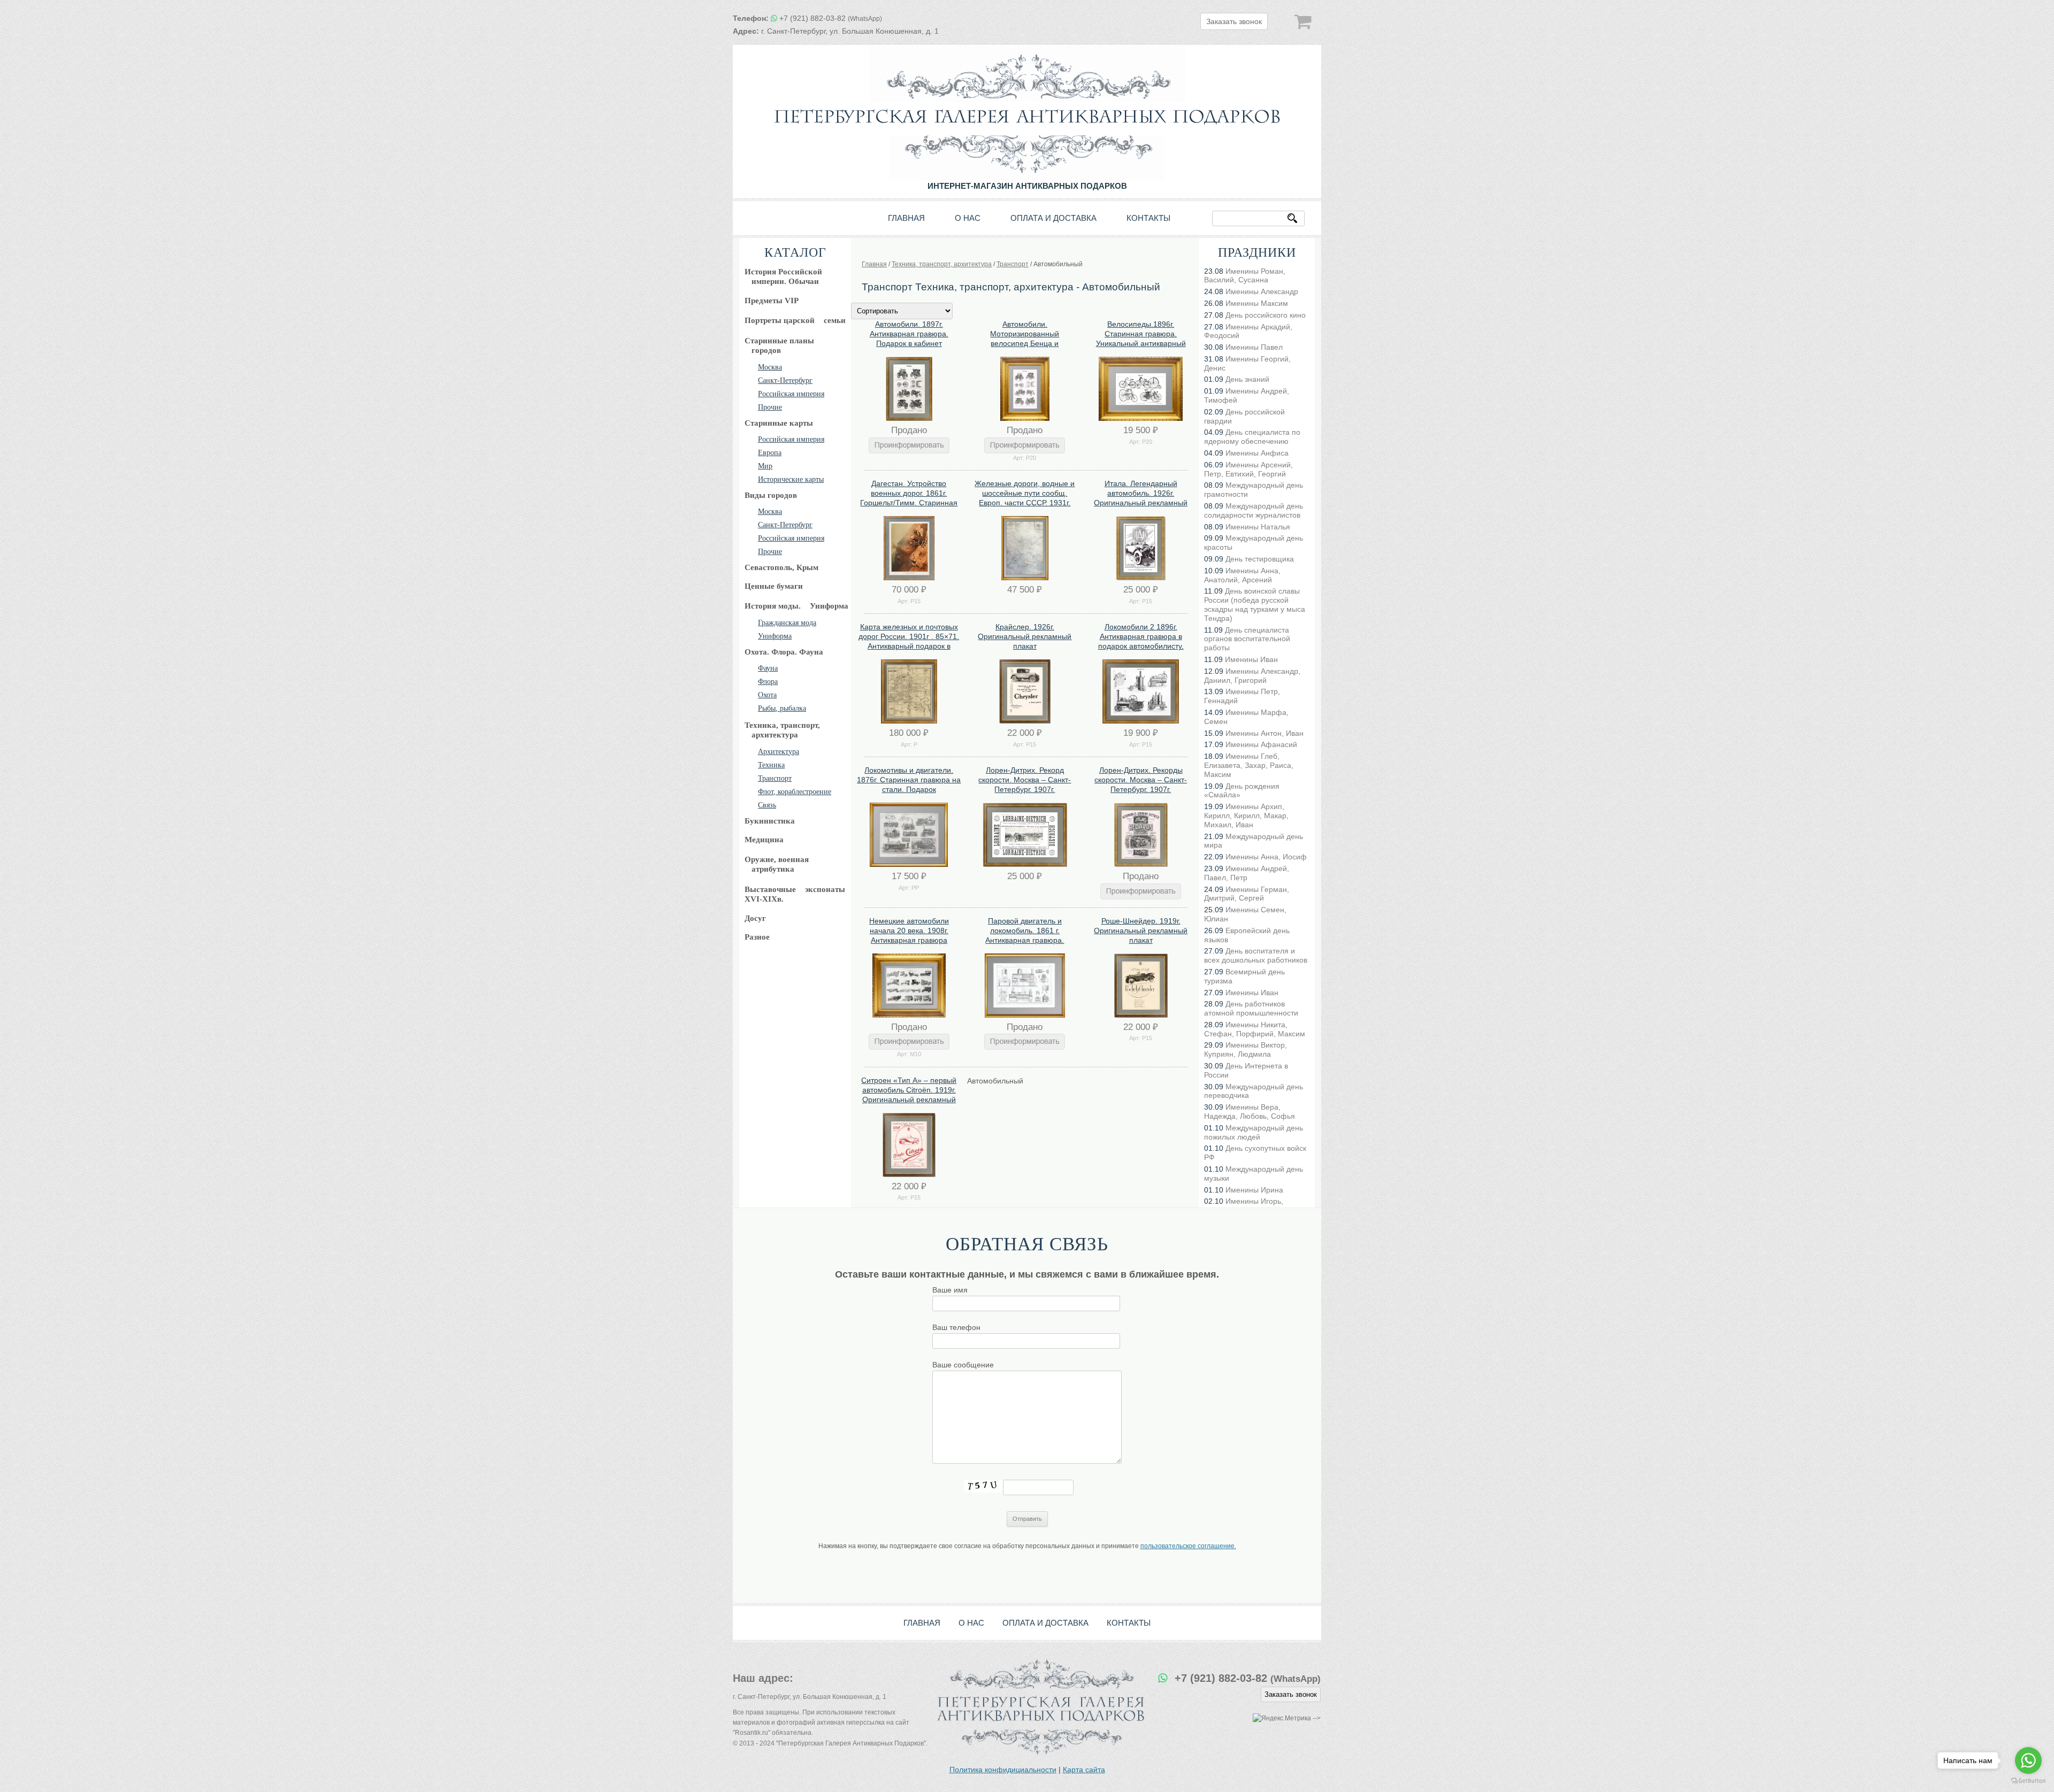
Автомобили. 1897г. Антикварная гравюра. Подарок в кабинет (909, 334)
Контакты (1148, 218)
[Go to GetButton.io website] (2028, 1781)
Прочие (770, 407)
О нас (968, 218)
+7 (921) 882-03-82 (831, 18)
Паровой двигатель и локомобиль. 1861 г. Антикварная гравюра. (1025, 930)
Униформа (775, 636)
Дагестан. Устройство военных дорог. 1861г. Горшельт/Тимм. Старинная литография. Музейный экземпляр (909, 503)
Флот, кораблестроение (795, 792)
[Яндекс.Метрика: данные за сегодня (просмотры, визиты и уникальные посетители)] (1282, 1718)
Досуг (755, 918)
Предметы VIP (772, 301)
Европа (770, 453)
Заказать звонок (1234, 21)
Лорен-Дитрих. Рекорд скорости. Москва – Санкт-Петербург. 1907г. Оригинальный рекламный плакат (1025, 790)
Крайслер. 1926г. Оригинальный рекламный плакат (1025, 636)
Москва (770, 367)
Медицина (764, 840)
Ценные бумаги (774, 586)
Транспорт (775, 778)
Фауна (768, 668)
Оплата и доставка (1053, 218)
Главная (906, 218)
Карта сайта (1084, 1770)
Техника (771, 765)
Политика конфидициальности (1003, 1770)
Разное (757, 937)
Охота (767, 695)
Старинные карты (779, 423)
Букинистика (770, 821)
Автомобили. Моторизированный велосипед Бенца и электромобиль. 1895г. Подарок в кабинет (1025, 344)
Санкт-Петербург (785, 380)
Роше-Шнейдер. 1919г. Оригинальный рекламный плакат (1141, 930)
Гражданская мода (787, 623)
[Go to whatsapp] (2028, 1760)
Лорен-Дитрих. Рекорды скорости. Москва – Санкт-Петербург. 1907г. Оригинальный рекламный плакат (1141, 790)
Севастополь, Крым (781, 567)
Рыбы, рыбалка (782, 708)
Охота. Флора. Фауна (784, 652)
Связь (767, 805)
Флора (768, 682)
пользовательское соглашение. (1188, 1546)
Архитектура (779, 752)
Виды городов (771, 495)
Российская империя (791, 394)
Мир (765, 466)
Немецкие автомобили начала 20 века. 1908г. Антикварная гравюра (909, 930)
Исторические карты (791, 479)
